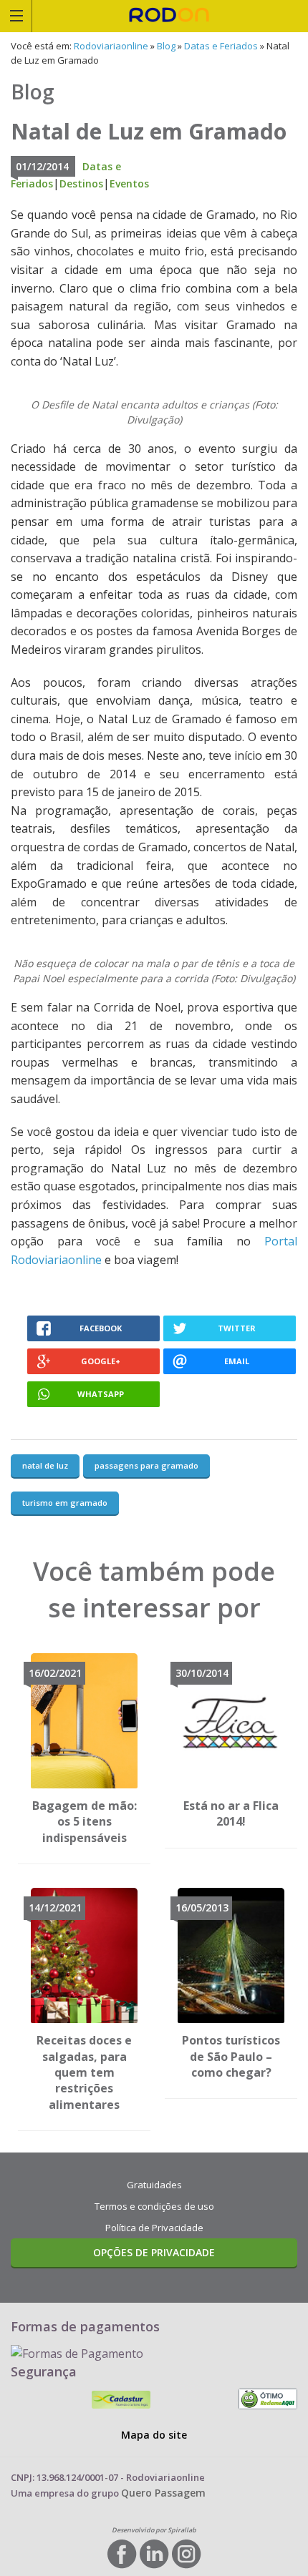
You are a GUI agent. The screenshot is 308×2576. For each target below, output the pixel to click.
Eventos (129, 183)
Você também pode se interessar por (154, 1589)
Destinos (81, 183)
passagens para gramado (146, 1465)
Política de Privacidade (154, 2228)
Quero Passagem (163, 2493)
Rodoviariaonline (170, 16)
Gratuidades (154, 2185)
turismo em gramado (65, 1503)
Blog (166, 46)
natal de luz (45, 1465)
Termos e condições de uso (154, 2206)
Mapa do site (154, 2435)
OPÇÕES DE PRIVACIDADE (154, 2252)
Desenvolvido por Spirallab (154, 2530)
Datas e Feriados (221, 46)
